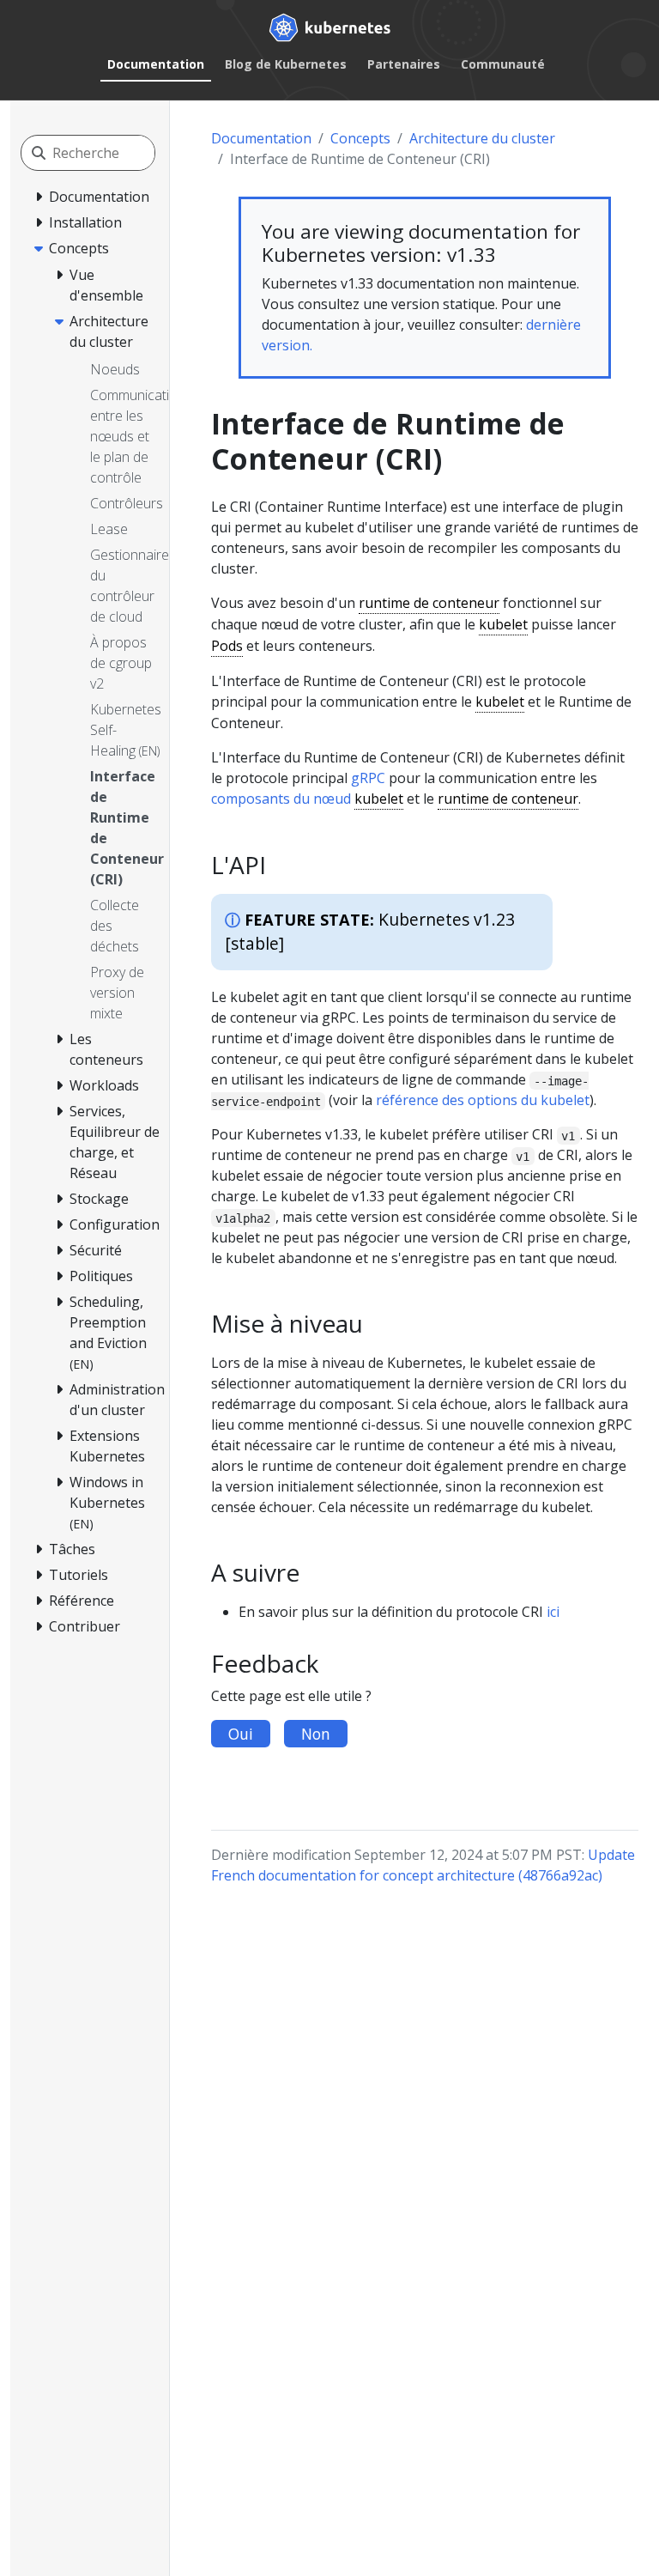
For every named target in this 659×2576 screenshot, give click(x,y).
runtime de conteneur (429, 603)
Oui (241, 1734)
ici (553, 1612)
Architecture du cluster (482, 138)
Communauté (503, 64)
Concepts (360, 138)
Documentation (156, 64)
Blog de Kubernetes (286, 64)
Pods (227, 646)
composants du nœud (281, 799)
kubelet (503, 624)
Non (316, 1734)
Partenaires (404, 64)
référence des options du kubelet (483, 1100)
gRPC (368, 778)
